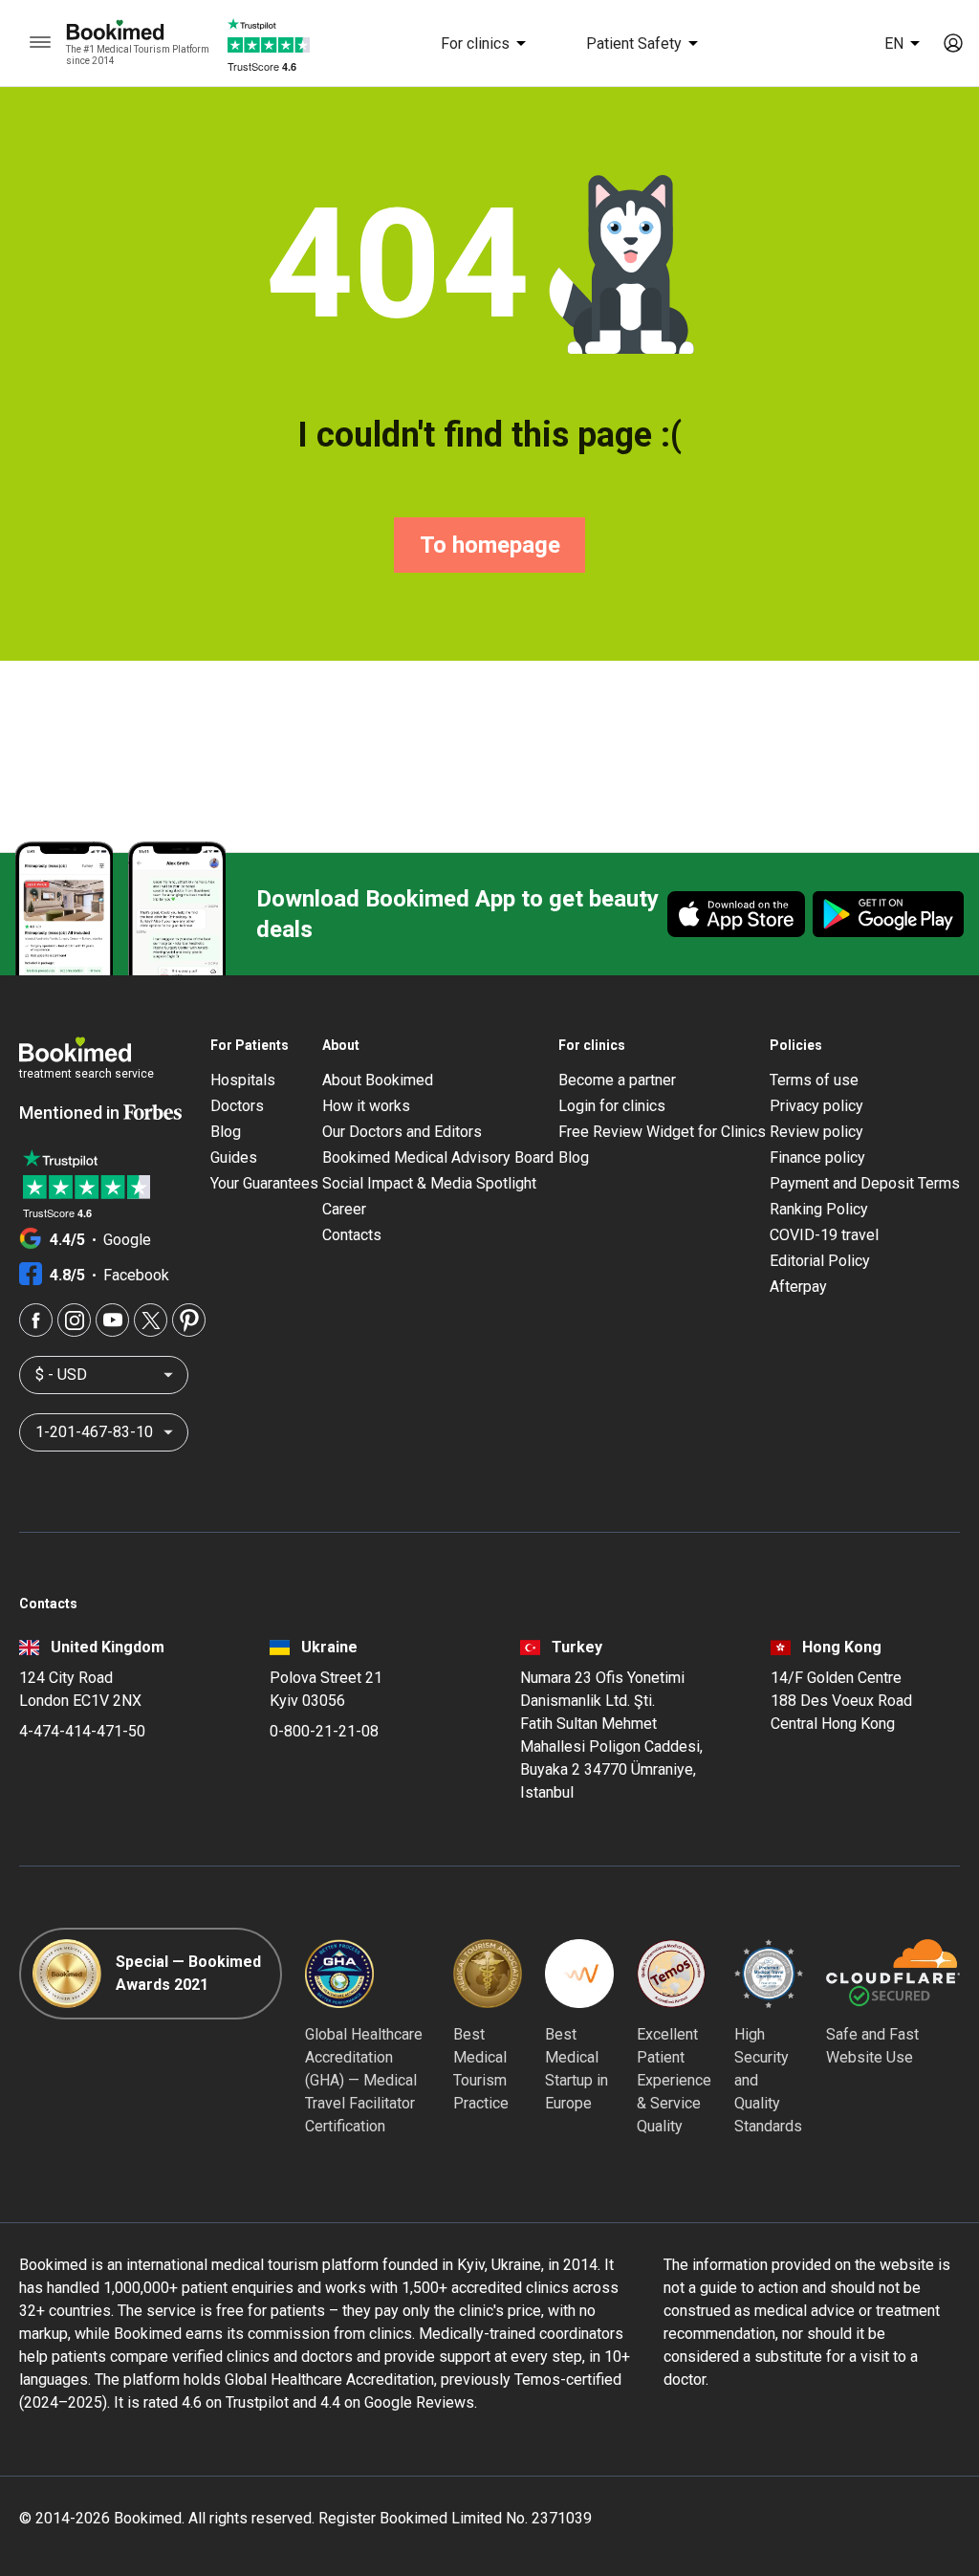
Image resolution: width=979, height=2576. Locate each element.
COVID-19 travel (824, 1235)
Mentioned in (71, 1113)
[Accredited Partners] (671, 1974)
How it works (366, 1106)
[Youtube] (112, 1320)
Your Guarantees (264, 1183)
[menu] (40, 43)
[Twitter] (151, 1320)
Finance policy (817, 1157)
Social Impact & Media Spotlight (429, 1183)
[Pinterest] (189, 1320)
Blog (226, 1132)
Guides (234, 1157)
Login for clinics (612, 1106)
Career (344, 1209)
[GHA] (339, 1974)
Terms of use (814, 1080)
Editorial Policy (820, 1261)
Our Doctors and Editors (402, 1132)
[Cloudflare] (893, 1974)
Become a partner (617, 1080)
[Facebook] (36, 1320)
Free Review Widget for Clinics (662, 1132)
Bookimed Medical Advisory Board (438, 1157)
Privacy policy (816, 1106)
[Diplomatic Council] (769, 1974)
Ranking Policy (819, 1209)
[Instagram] (74, 1320)
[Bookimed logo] (138, 32)
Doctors (237, 1106)
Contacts (352, 1235)
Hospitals (243, 1080)
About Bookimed (378, 1080)
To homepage (490, 545)
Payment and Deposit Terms (865, 1183)
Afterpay (798, 1287)
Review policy (816, 1132)
